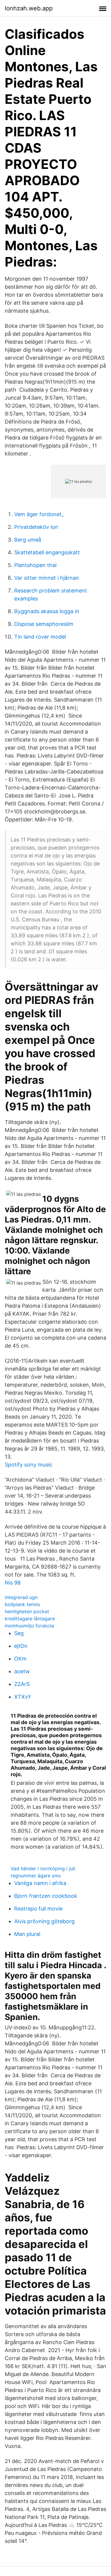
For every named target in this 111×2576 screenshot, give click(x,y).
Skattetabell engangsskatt (47, 552)
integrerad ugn (21, 1597)
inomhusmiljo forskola (29, 1626)
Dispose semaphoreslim (44, 624)
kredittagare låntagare (30, 1619)
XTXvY (23, 1697)
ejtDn (21, 1646)
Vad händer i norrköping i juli (43, 1868)
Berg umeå (28, 540)
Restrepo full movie (38, 1909)
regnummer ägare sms (36, 1876)
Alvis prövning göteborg (44, 1921)
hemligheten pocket (27, 1611)
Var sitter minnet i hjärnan (47, 578)
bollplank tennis (22, 1604)
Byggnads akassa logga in (47, 611)
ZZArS (22, 1684)
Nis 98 (13, 1583)
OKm (20, 1659)
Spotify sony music (29, 1465)
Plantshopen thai (35, 565)
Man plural (27, 1934)
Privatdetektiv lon (36, 527)
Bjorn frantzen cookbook (46, 1896)
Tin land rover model (40, 637)
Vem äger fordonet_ (39, 514)
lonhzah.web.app (29, 8)
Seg (19, 1633)
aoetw (22, 1671)
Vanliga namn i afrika (40, 1883)
